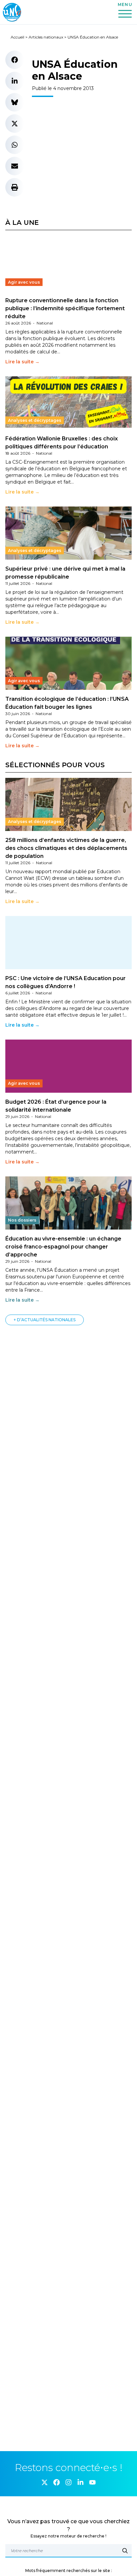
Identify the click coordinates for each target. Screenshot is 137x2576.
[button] (15, 60)
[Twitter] (45, 2482)
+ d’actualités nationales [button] (45, 1320)
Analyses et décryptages (35, 420)
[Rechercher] (125, 2551)
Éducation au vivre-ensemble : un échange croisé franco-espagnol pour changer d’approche (63, 1247)
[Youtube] (92, 2482)
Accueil (17, 37)
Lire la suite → (22, 362)
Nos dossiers (22, 1220)
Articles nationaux (46, 37)
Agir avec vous (24, 282)
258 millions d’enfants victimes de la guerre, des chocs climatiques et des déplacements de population (66, 848)
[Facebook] (57, 2482)
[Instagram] (68, 2482)
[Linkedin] (80, 2482)
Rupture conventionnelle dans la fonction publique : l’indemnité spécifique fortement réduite (65, 308)
